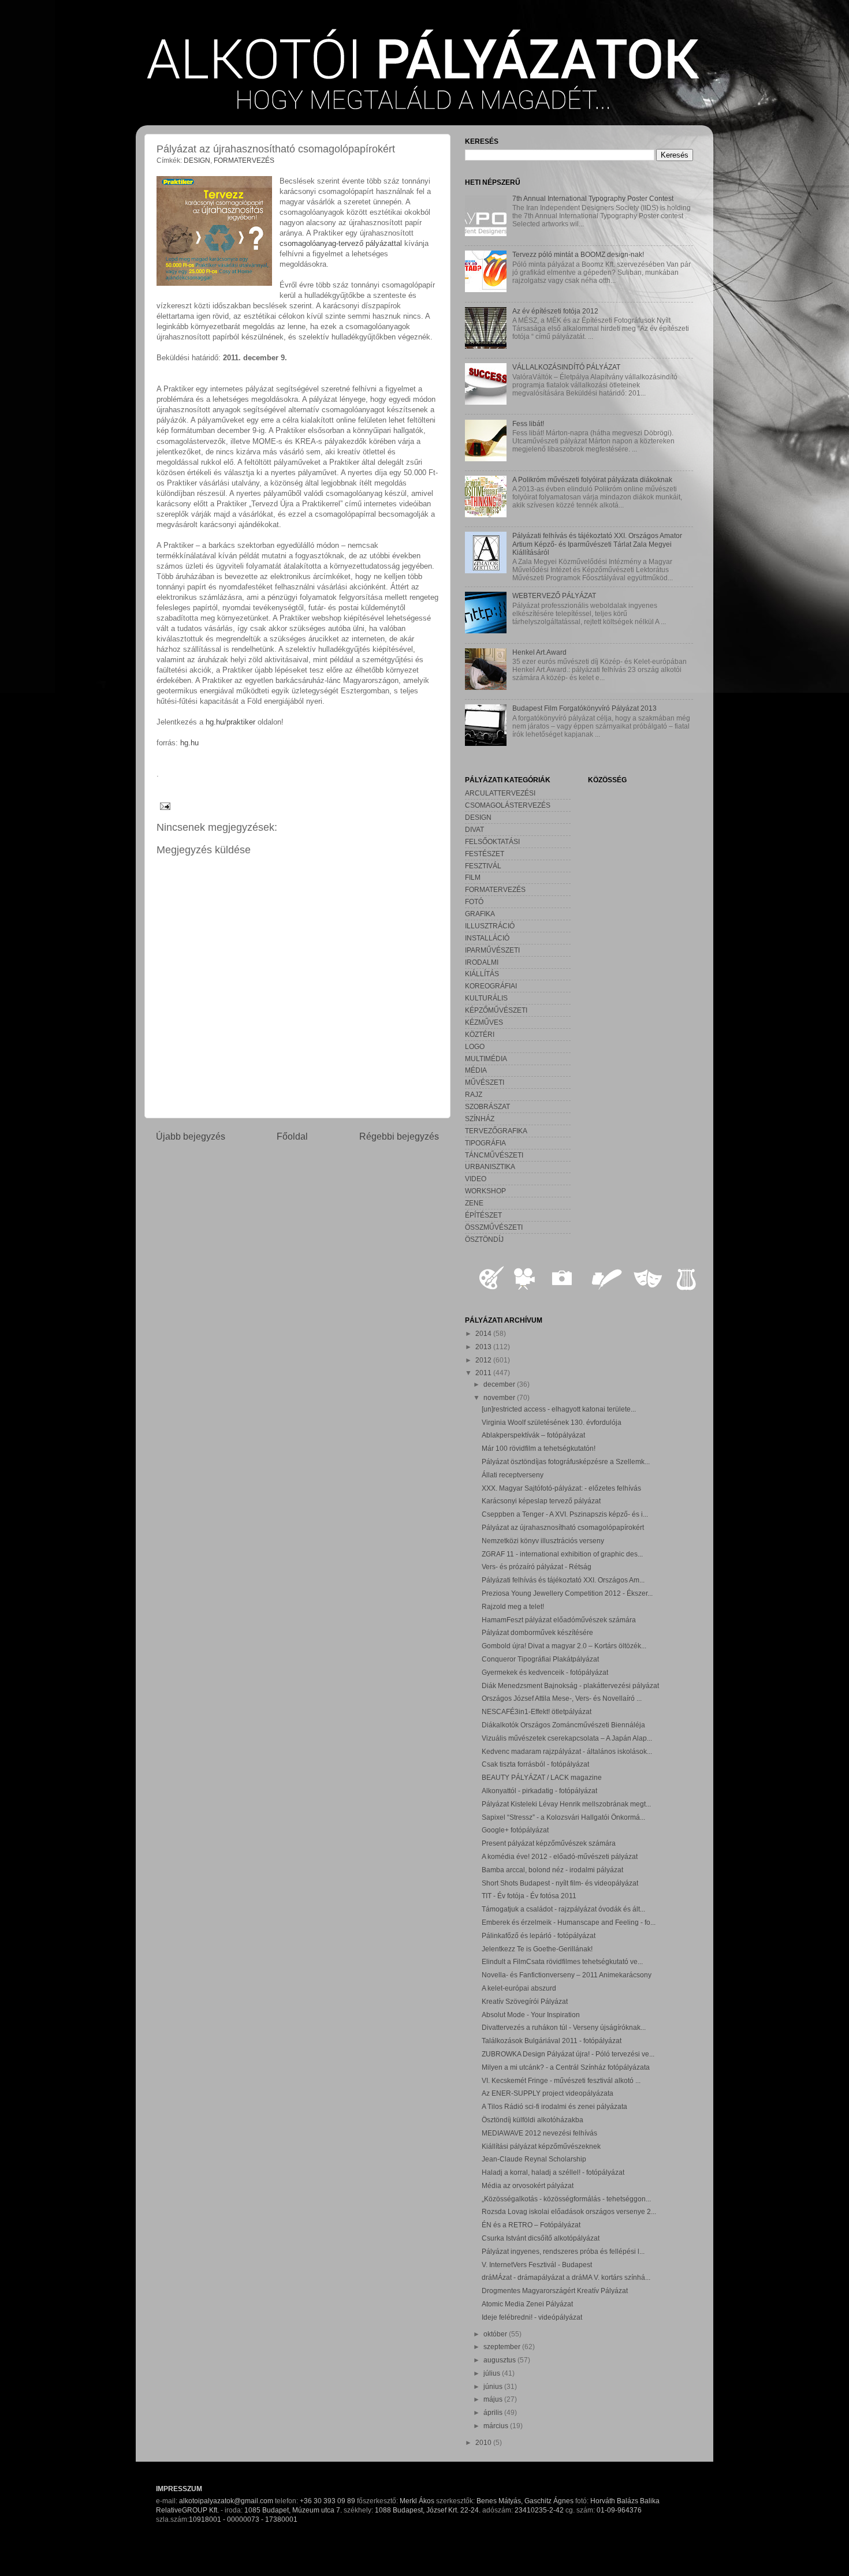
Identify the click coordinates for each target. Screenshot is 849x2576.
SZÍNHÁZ (480, 1119)
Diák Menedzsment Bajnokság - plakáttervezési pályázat (570, 1685)
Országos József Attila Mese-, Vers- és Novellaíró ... (562, 1698)
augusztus (500, 2360)
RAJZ (474, 1094)
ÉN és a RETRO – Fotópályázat (531, 2225)
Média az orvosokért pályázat (528, 2185)
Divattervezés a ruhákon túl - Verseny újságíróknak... (564, 2027)
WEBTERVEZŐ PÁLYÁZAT (554, 596)
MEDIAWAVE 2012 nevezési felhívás (539, 2133)
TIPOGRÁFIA (485, 1143)
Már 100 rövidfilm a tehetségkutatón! (539, 1448)
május (494, 2399)
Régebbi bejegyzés (399, 1136)
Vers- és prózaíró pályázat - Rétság (537, 1567)
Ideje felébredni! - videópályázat (532, 2317)
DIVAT (474, 829)
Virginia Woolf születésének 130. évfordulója (552, 1422)
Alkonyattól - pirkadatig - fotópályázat (539, 1791)
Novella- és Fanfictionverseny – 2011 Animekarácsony (567, 1975)
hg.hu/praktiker (230, 722)
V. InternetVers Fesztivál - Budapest (537, 2265)
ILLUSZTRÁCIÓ (490, 926)
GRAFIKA (480, 914)
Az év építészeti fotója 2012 (555, 311)
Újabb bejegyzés (191, 1136)
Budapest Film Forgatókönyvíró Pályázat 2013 (584, 708)
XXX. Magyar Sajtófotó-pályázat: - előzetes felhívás (561, 1488)
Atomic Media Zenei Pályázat (527, 2304)
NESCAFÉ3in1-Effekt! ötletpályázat (537, 1711)
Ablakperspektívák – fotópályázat (533, 1435)
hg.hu (189, 743)
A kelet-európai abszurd (519, 1988)
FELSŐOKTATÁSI (492, 841)
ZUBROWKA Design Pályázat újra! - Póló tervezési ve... (568, 2054)
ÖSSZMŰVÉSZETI (494, 1227)
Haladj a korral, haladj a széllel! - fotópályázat (553, 2172)
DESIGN (197, 160)
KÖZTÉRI (480, 1034)
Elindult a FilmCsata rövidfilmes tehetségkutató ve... (562, 1961)
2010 (484, 2442)
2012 (484, 1360)
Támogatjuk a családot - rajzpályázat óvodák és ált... (563, 1909)
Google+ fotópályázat (515, 1830)
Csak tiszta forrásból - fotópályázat (535, 1764)
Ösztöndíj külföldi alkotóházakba (533, 2120)
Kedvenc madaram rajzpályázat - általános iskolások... (567, 1751)
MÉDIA (476, 1070)
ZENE (474, 1203)
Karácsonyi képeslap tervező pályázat (541, 1501)
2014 (484, 1333)
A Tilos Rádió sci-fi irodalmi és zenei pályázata (554, 2106)
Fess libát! (528, 423)
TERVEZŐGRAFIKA (496, 1131)
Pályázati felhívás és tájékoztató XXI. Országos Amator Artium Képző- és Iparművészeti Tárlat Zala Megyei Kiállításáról (597, 544)
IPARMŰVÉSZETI (492, 950)
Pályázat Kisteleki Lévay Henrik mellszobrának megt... (566, 1804)
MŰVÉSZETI (485, 1082)
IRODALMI (482, 962)
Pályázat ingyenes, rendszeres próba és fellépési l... (563, 2251)
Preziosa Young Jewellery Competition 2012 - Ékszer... (567, 1593)
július (493, 2373)
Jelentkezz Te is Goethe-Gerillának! (537, 1949)
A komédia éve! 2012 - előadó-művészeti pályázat (560, 1856)
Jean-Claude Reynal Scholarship (534, 2159)
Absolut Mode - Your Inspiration (531, 2015)
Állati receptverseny (513, 1475)
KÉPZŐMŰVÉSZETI (496, 1010)
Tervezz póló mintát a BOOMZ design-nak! (578, 254)
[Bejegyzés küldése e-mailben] (163, 806)
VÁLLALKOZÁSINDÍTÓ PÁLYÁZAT (566, 367)
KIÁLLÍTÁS (482, 974)
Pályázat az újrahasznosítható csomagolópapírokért (563, 1527)
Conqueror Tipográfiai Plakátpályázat (540, 1659)
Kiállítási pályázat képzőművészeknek (541, 2146)
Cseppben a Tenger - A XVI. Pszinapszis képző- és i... (565, 1514)
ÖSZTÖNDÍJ (484, 1239)
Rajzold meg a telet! (513, 1606)
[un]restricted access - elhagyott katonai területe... (559, 1409)
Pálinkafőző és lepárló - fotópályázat (539, 1935)
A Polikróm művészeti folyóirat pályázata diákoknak (592, 479)
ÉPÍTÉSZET (483, 1215)
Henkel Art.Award (539, 652)
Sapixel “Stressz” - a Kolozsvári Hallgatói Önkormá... (563, 1817)
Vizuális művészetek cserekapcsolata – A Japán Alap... (567, 1738)
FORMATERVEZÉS (244, 160)
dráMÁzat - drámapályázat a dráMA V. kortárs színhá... (566, 2277)
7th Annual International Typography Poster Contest (593, 198)
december (500, 1384)
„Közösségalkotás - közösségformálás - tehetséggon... (566, 2199)
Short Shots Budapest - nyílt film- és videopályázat (560, 1883)
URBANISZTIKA (490, 1166)
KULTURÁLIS (486, 998)
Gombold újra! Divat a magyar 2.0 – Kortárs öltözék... (564, 1646)
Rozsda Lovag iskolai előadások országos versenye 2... (569, 2211)
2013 (484, 1347)
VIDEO (476, 1179)
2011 (484, 1373)
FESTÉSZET (485, 854)
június (494, 2386)
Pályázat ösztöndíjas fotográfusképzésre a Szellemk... (566, 1461)
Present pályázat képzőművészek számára (549, 1843)
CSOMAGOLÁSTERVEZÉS (508, 805)
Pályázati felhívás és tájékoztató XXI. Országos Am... (563, 1580)
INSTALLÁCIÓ (487, 938)
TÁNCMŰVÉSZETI (494, 1155)
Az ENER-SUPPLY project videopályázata (548, 2093)
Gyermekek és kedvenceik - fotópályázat (545, 1672)
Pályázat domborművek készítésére (537, 1632)
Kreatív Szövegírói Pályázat (525, 2001)
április (494, 2412)
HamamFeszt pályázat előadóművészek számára (559, 1620)
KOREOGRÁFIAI (491, 986)
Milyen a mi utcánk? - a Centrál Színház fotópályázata (566, 2067)
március (497, 2426)
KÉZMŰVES (484, 1022)
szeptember (503, 2347)
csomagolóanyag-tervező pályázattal (341, 243)
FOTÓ (474, 901)
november (500, 1397)
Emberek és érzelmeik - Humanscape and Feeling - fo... (569, 1922)
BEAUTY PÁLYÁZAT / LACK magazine (542, 1777)
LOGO (475, 1046)
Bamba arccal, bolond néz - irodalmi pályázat (552, 1870)
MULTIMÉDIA (486, 1059)
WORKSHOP (485, 1191)
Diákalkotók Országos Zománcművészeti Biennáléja (563, 1725)
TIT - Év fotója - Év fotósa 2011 (529, 1896)
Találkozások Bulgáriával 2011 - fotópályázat (552, 2041)
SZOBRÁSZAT (487, 1106)
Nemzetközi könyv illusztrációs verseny (543, 1541)
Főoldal (292, 1136)
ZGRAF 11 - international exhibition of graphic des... (562, 1554)
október (496, 2334)
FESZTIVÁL (483, 866)
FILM (473, 877)
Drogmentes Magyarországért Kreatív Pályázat (555, 2291)
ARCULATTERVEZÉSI (500, 793)
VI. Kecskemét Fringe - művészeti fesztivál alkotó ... (561, 2080)
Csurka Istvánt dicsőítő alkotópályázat (541, 2238)
